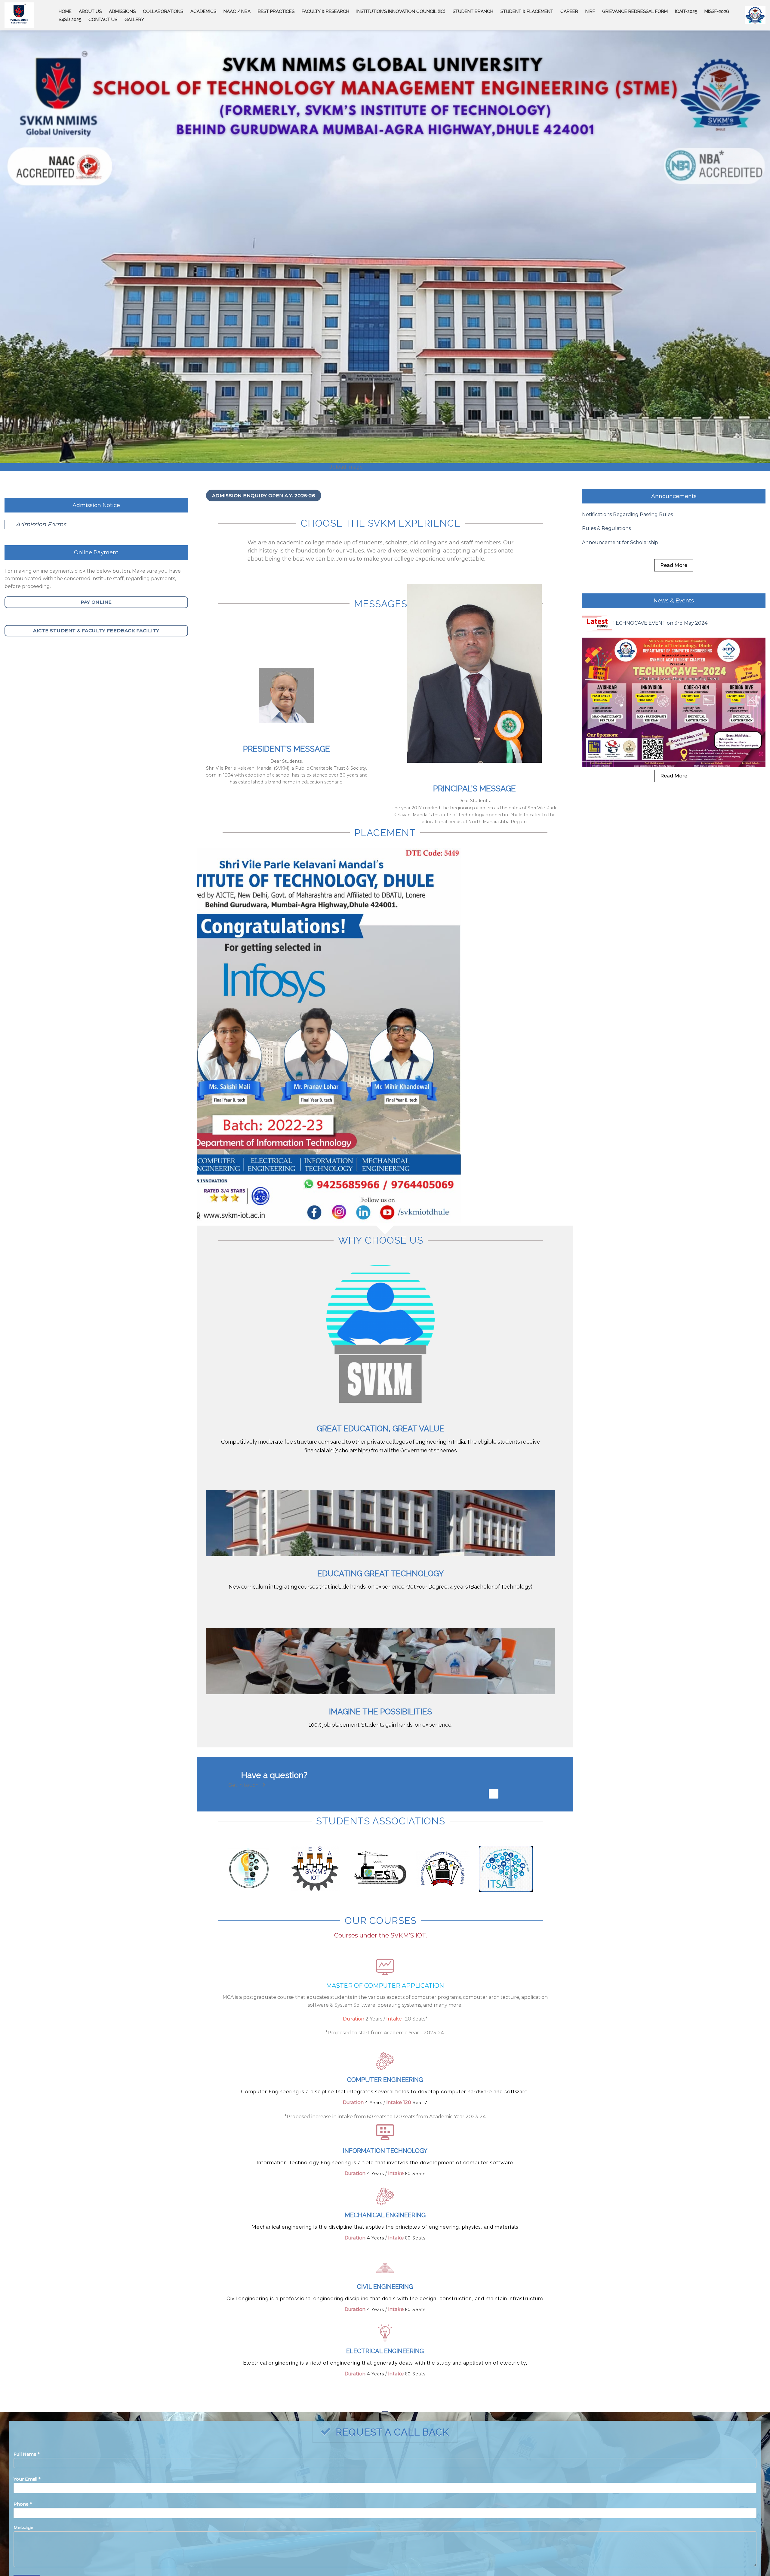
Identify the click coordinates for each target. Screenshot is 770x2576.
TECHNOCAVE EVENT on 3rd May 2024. (660, 661)
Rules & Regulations (606, 566)
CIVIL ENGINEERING (385, 2325)
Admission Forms (41, 562)
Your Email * (27, 2517)
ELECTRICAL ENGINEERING (385, 2389)
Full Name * (27, 2492)
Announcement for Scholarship (620, 580)
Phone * (23, 2542)
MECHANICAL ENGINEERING (385, 2253)
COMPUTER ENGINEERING (385, 2118)
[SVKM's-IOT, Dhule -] (19, 15)
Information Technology (385, 2189)
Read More (674, 603)
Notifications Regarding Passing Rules (627, 552)
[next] (558, 1073)
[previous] (212, 1073)
